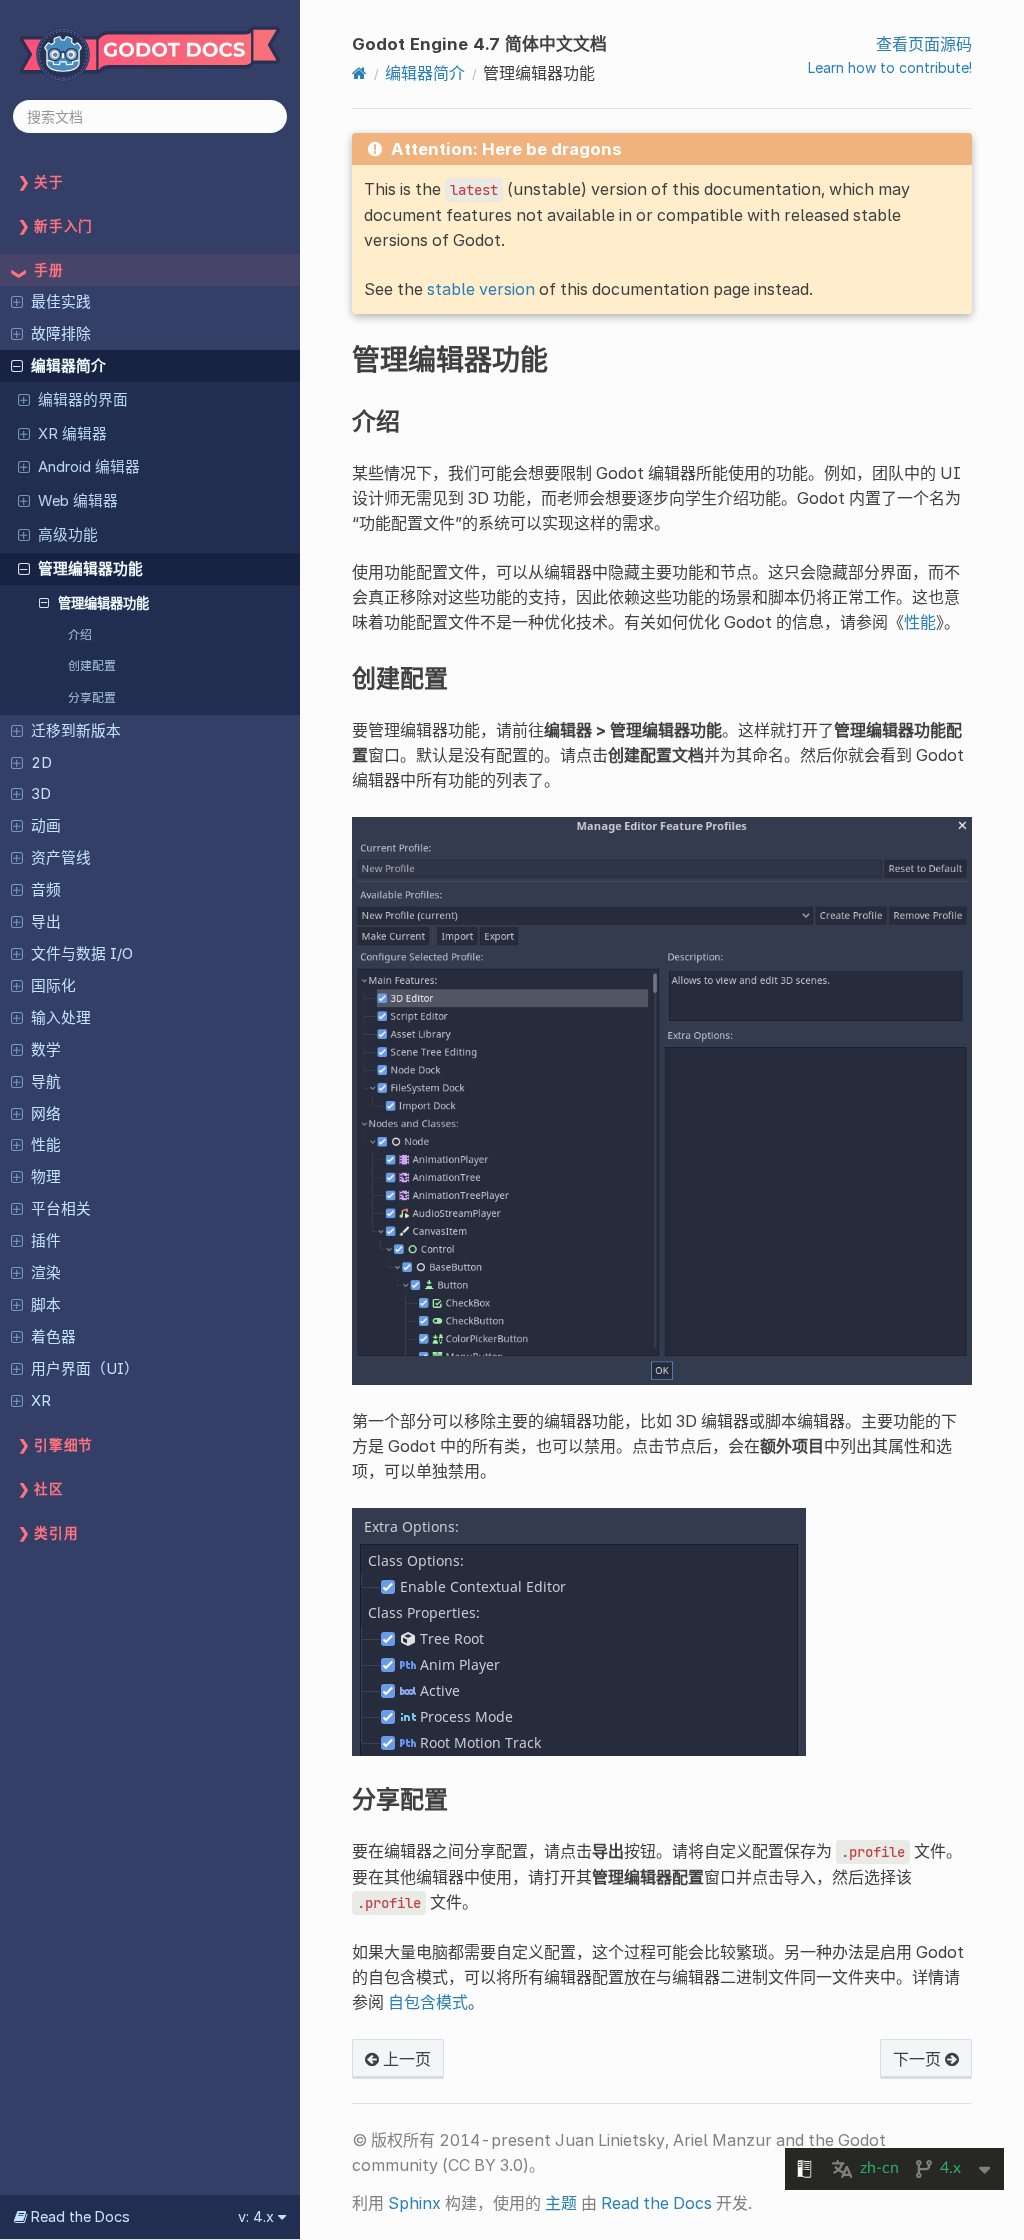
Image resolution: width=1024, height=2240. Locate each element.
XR (41, 1401)
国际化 (53, 986)
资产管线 (61, 858)
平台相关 (61, 1209)
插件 (46, 1241)
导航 (46, 1082)
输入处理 (61, 1018)
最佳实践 (61, 302)
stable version (481, 289)
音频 (46, 890)
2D (41, 763)
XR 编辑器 (72, 434)
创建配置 (92, 665)
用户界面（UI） (85, 1369)
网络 (46, 1114)
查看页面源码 (924, 44)
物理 (46, 1177)
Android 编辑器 (89, 467)
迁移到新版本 (76, 731)
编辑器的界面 (83, 400)
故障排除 (61, 334)
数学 (46, 1050)
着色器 (53, 1337)
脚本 (46, 1305)
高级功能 (68, 535)
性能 (46, 1145)
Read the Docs (656, 2203)
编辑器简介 (68, 366)
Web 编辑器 (78, 501)
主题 (561, 2203)
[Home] (359, 73)
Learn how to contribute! (890, 67)
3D (41, 794)
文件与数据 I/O (82, 954)
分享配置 (92, 697)
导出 (46, 922)
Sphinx (414, 2203)
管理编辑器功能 (90, 569)
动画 (46, 826)
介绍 (80, 634)
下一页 (919, 2059)
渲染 (46, 1273)
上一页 (405, 2059)
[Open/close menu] (17, 301)
